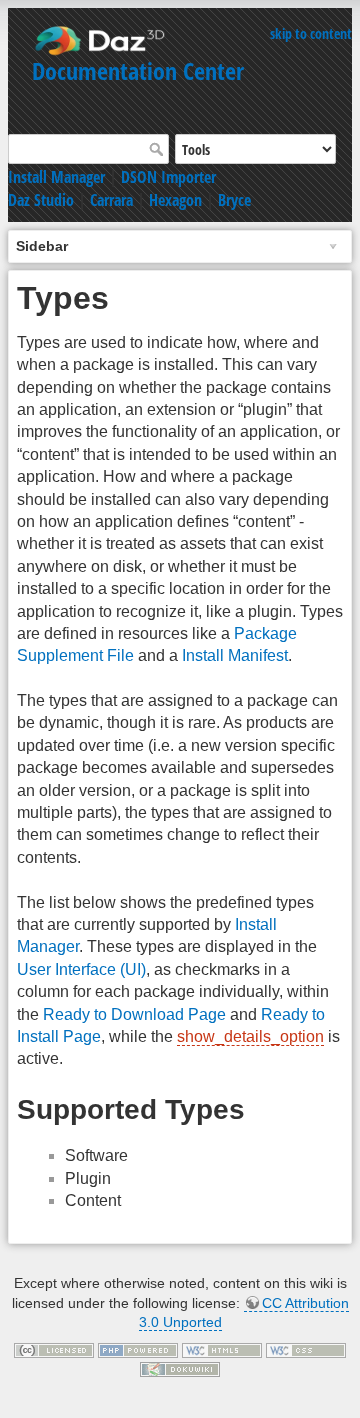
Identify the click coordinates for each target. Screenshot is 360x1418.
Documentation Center (138, 70)
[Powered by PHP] (138, 1349)
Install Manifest (235, 655)
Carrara (111, 200)
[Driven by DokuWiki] (180, 1369)
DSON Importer (168, 177)
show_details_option (250, 1036)
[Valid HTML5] (222, 1349)
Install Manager (56, 177)
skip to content (311, 33)
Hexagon (175, 200)
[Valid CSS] (306, 1349)
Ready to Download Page (134, 1014)
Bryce (234, 200)
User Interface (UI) (81, 969)
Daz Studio (41, 200)
